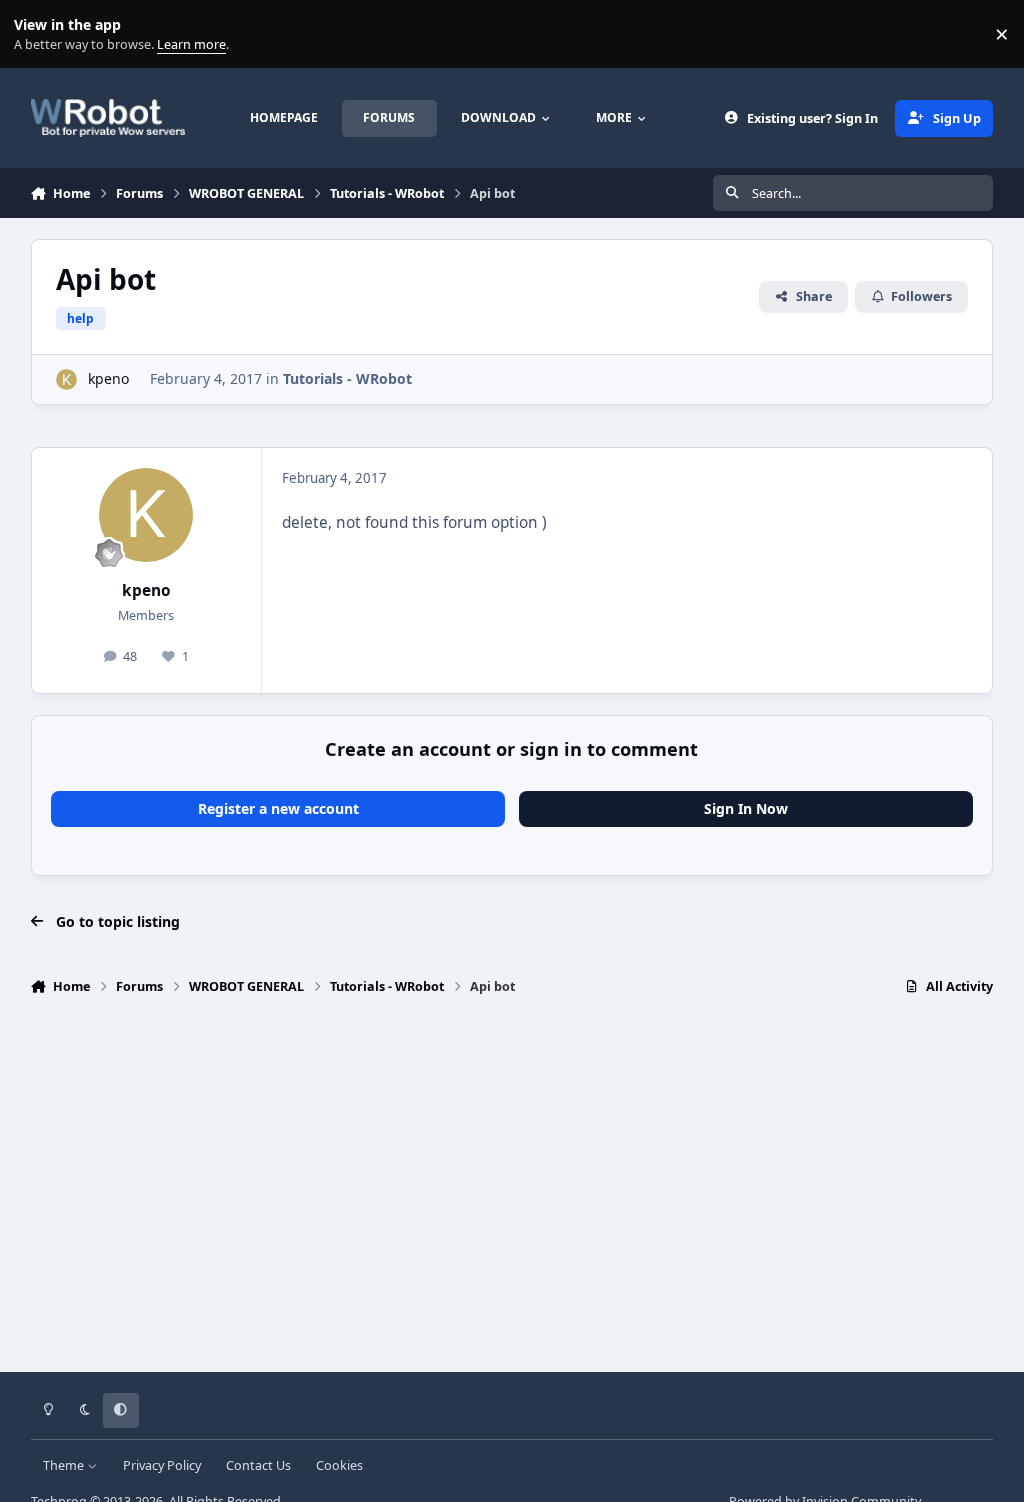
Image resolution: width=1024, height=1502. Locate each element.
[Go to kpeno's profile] (66, 379)
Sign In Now (746, 808)
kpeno (108, 378)
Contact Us (258, 1465)
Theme (65, 1465)
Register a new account (278, 808)
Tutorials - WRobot (347, 378)
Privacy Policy (162, 1465)
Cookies (339, 1465)
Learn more (38, 34)
